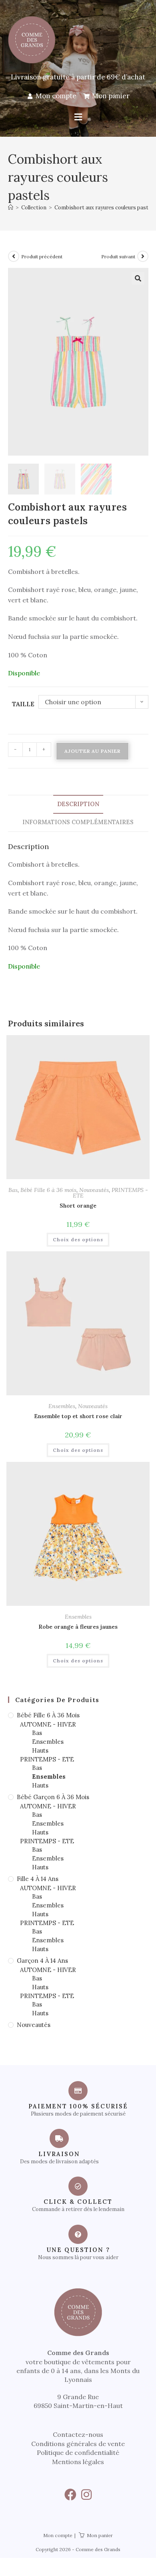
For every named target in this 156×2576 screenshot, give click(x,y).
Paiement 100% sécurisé (78, 2106)
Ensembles (62, 1406)
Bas (13, 1190)
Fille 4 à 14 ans (38, 1879)
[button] (78, 117)
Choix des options (78, 1239)
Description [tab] (78, 804)
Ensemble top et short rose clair (78, 1416)
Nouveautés (94, 1190)
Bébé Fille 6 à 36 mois (48, 1190)
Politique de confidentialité (78, 2452)
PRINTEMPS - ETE (47, 1759)
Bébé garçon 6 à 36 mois (53, 1797)
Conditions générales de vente (78, 2444)
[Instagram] (86, 2495)
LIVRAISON (59, 2154)
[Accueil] (11, 208)
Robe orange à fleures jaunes (78, 1627)
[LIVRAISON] (59, 2138)
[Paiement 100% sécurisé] (78, 2091)
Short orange (78, 1206)
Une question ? (78, 2250)
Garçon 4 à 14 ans (42, 1961)
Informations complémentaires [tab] (78, 822)
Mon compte (58, 2535)
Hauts (40, 1750)
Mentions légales (78, 2462)
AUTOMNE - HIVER (48, 1724)
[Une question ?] (78, 2234)
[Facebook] (70, 2495)
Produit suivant (118, 256)
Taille (23, 704)
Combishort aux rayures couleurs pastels (105, 208)
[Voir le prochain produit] (143, 256)
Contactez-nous (78, 2434)
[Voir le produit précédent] (14, 256)
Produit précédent (42, 256)
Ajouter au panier (92, 751)
